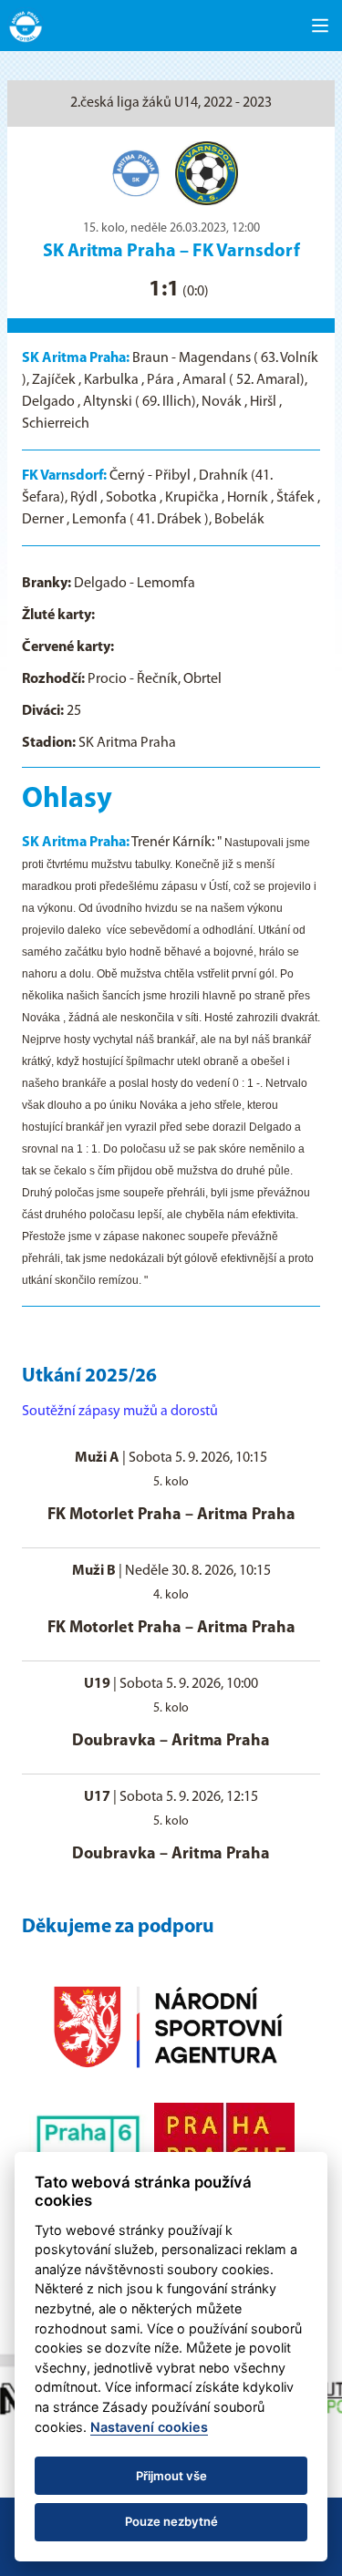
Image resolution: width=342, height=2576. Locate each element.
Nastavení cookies (149, 2427)
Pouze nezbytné (171, 2521)
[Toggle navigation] (320, 26)
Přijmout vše (171, 2476)
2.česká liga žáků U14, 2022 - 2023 (171, 103)
